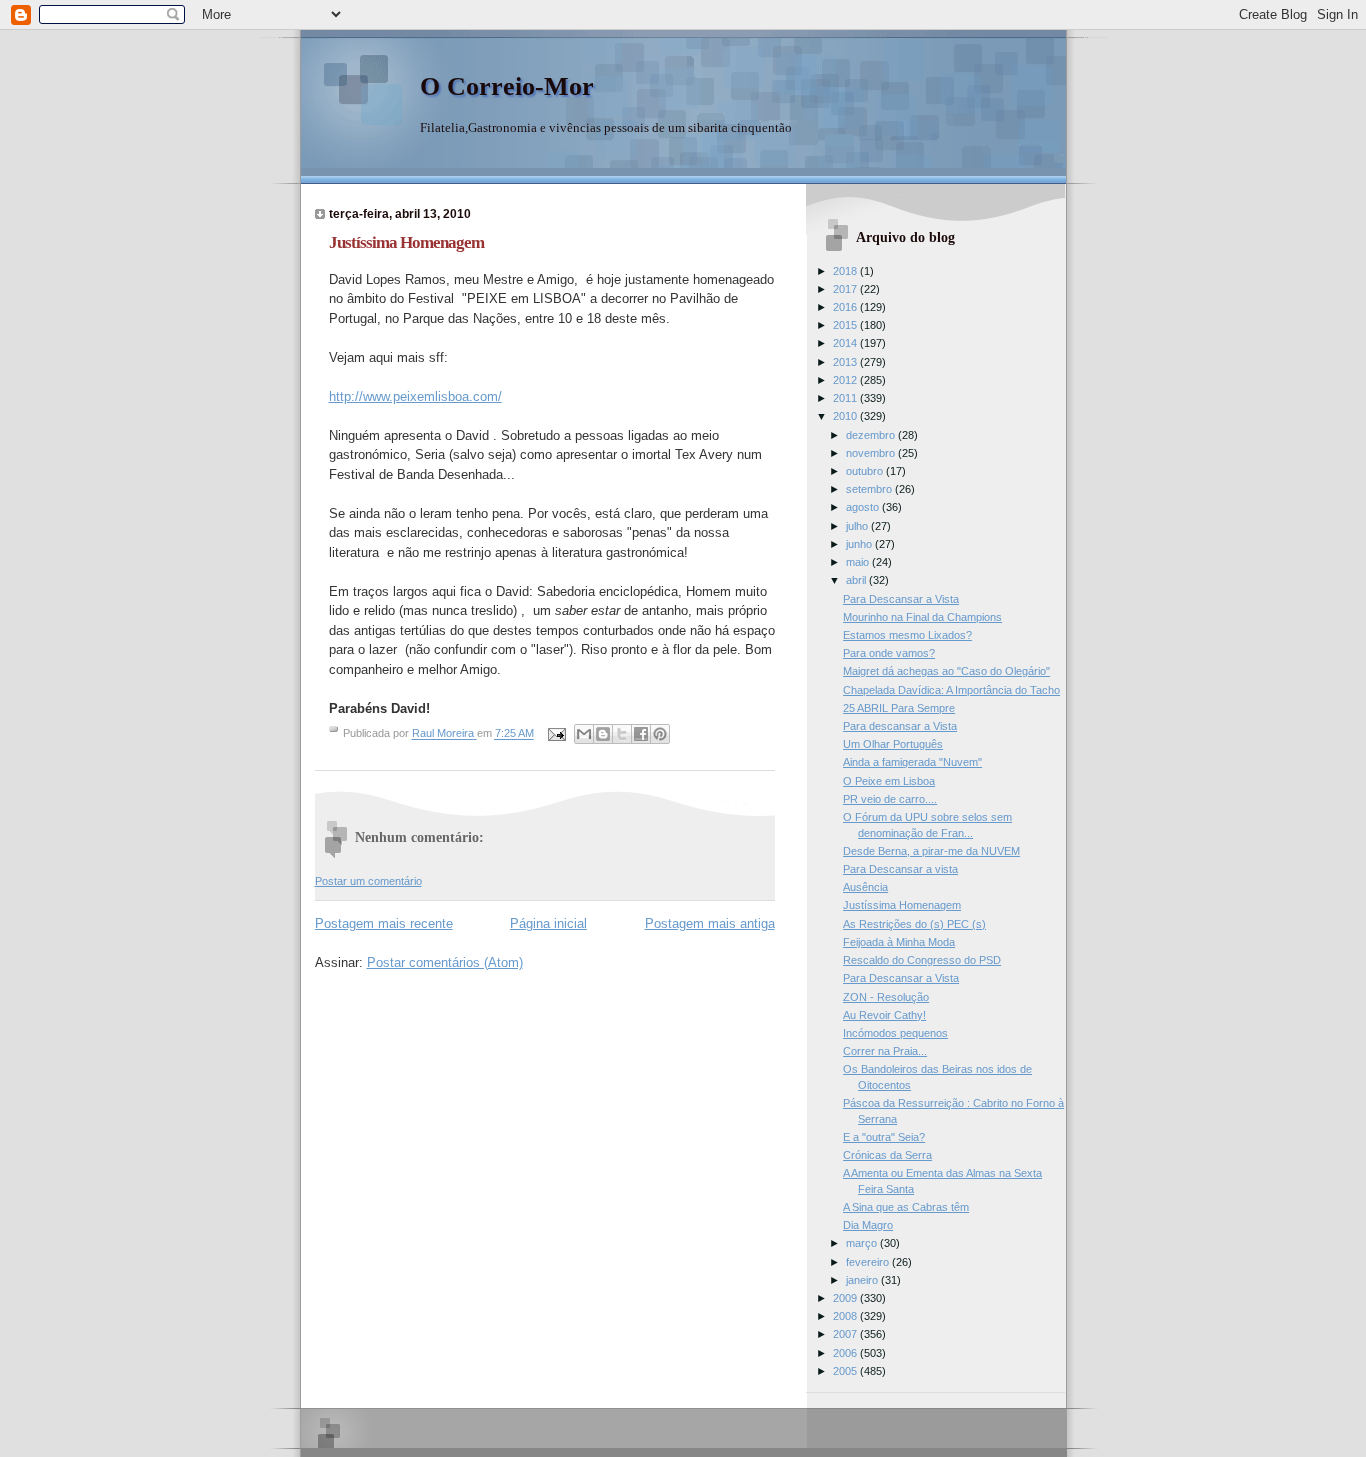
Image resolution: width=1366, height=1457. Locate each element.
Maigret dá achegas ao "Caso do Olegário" (946, 671)
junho (860, 544)
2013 (846, 362)
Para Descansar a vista (900, 869)
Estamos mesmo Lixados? (907, 635)
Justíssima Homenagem (902, 905)
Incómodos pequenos (895, 1033)
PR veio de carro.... (890, 799)
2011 (846, 398)
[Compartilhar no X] (622, 734)
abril (857, 580)
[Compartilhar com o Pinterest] (660, 734)
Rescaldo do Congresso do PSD (922, 960)
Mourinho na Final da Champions (922, 617)
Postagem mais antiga (710, 923)
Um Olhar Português (893, 744)
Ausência (865, 887)
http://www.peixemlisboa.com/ (415, 396)
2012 (846, 380)
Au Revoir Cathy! (884, 1015)
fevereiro (869, 1262)
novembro (872, 453)
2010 (846, 416)
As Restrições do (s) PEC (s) (914, 924)
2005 (846, 1371)
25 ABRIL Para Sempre (899, 708)
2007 (846, 1334)
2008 (846, 1316)
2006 (846, 1353)
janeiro (863, 1280)
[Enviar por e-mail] (584, 734)
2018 (846, 271)
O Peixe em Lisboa (889, 781)
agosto (864, 507)
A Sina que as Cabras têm (906, 1207)
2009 (846, 1298)
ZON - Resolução (886, 997)
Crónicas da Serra (887, 1155)
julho (858, 526)
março (863, 1243)
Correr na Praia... (885, 1051)
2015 (846, 325)
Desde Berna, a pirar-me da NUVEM (931, 851)
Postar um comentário (368, 881)
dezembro (872, 435)
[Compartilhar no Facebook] (641, 734)
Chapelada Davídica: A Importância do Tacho (951, 690)
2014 (846, 343)
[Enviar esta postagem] (556, 734)
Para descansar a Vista (900, 726)
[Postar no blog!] (603, 734)
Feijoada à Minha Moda (899, 942)
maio (859, 562)
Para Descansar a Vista (901, 599)
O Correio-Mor (507, 86)
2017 (846, 289)
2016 (846, 307)
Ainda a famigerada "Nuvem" (912, 762)
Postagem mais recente (384, 923)
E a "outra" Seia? (884, 1137)
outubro (866, 471)
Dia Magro (868, 1225)
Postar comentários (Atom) (445, 962)
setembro (870, 489)
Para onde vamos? (889, 653)
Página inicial (548, 923)
